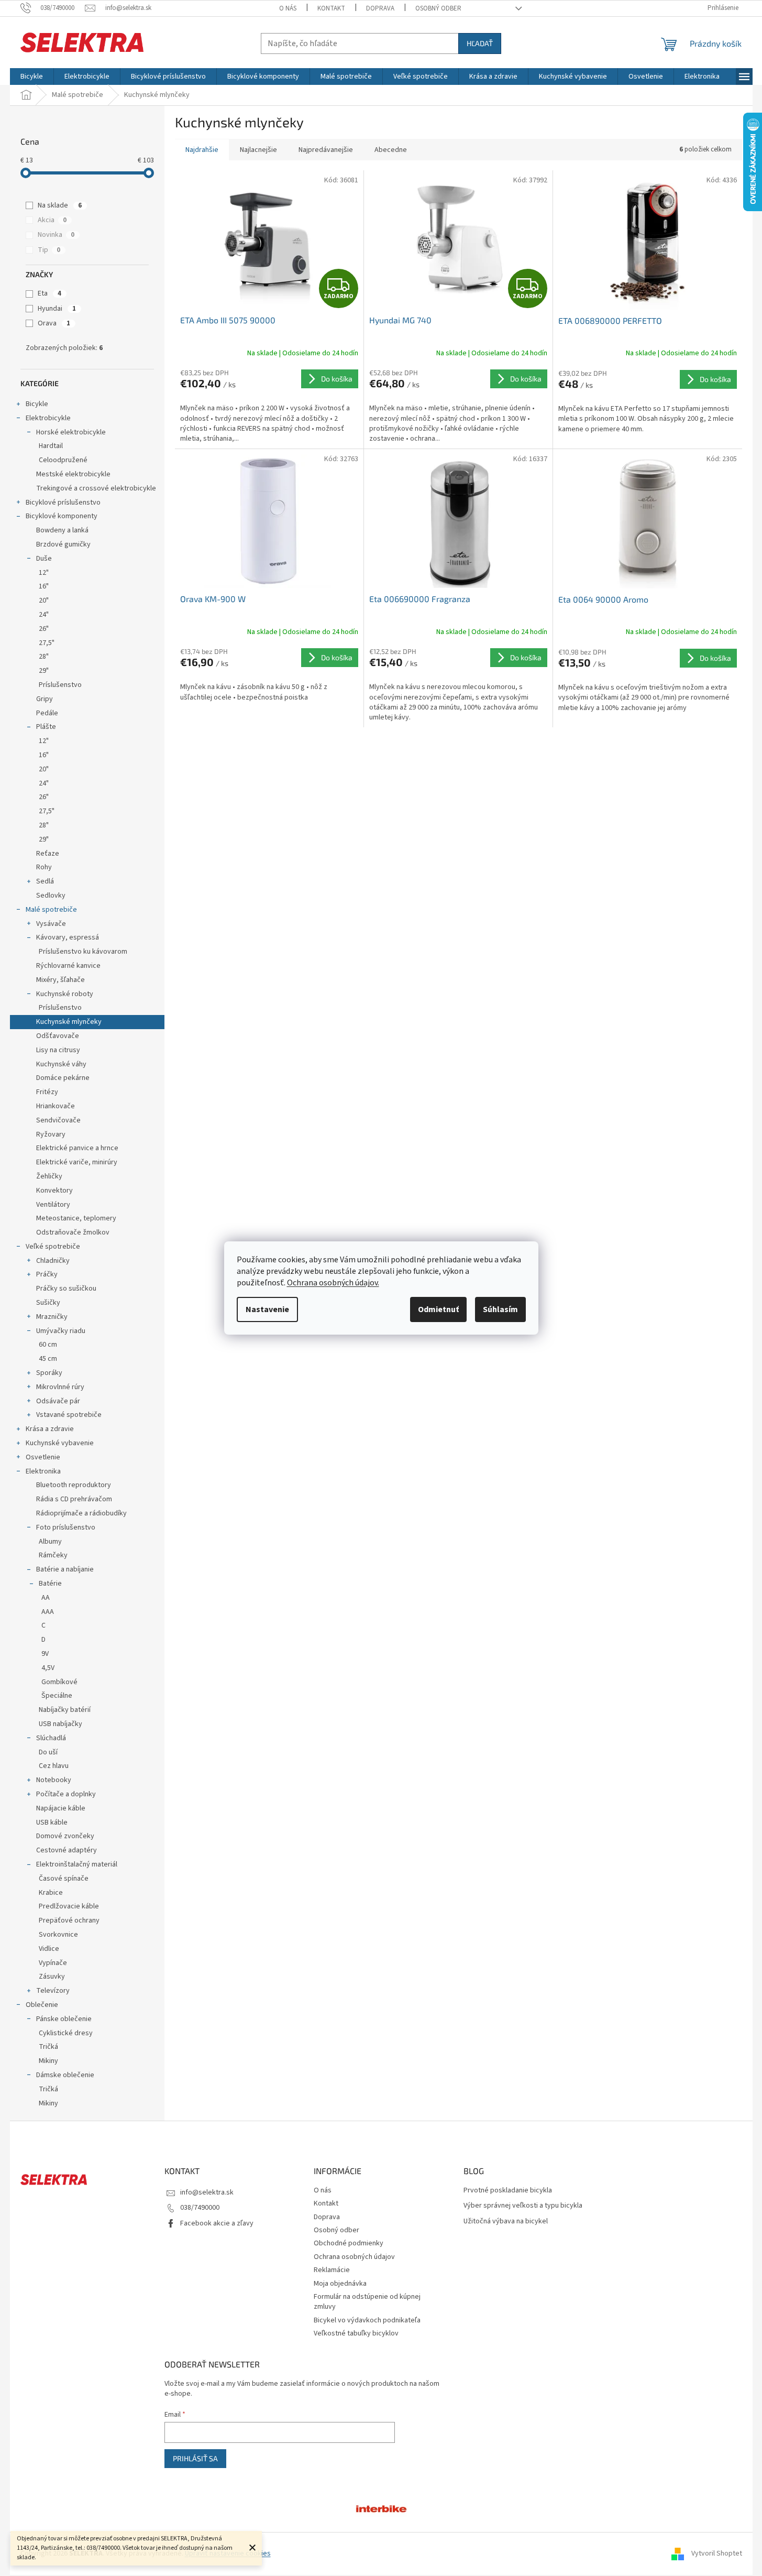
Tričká (48, 2047)
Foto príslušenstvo (66, 1527)
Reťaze (48, 854)
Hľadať (480, 43)
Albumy (50, 1542)
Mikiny (48, 2061)
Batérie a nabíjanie (65, 1569)
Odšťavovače (58, 1036)
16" (44, 586)
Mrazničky (52, 1317)
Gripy (45, 699)
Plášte (46, 727)
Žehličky (49, 1176)
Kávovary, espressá (68, 937)
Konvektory (54, 1191)
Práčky (47, 1274)
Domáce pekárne (63, 1078)
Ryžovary (51, 1134)
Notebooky (54, 1780)
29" (44, 671)
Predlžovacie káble (69, 1906)
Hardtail (51, 446)
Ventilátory (53, 1205)
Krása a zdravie (50, 1429)
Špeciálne (57, 1696)
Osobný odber (438, 8)
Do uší (48, 1752)
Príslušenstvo (60, 685)
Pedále (47, 713)
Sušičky (48, 1303)
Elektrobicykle (48, 418)
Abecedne (391, 150)
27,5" (47, 643)
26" (44, 629)
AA (46, 1598)
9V (45, 1654)
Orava (54, 323)
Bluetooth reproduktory (74, 1485)
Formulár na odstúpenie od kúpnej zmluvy (367, 2302)
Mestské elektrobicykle (73, 474)
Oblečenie (42, 2005)
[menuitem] (32, 77)
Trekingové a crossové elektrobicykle (96, 488)
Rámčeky (53, 1555)
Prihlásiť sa (195, 2458)
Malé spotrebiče (51, 910)
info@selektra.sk (207, 2192)
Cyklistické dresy (66, 2033)
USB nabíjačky (60, 1724)
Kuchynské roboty (65, 994)
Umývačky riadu (61, 1331)
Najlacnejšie (258, 150)
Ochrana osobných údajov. (333, 1283)
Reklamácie (332, 2270)
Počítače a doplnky (66, 1794)
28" (44, 657)
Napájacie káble (61, 1808)
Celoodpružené (63, 460)
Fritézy (47, 1092)
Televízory (53, 1991)
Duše (44, 559)
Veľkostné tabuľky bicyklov (356, 2333)
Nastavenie (267, 1309)
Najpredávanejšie (326, 150)
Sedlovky (51, 896)
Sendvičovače (58, 1120)
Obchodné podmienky (349, 2243)
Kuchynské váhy (61, 1064)
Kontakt (331, 8)
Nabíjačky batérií (65, 1710)
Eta (49, 293)
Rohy (44, 867)
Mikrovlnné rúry (60, 1387)
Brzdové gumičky (63, 544)
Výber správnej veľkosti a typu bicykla (523, 2206)
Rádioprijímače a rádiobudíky (81, 1513)
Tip (49, 250)
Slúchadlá (51, 1738)
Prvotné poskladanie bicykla (508, 2191)
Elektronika (43, 1471)
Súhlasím (500, 1309)
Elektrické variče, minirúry (77, 1162)
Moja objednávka (340, 2284)
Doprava (380, 8)
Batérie (50, 1584)
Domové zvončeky (65, 1836)
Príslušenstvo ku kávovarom (83, 952)
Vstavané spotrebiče (69, 1415)
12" (44, 573)
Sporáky (49, 1373)
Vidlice (49, 1949)
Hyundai (57, 309)
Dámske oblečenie (65, 2075)
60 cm (48, 1345)
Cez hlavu (54, 1766)
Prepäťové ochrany (69, 1920)
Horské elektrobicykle (71, 432)
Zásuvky (52, 1977)
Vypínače (53, 1963)
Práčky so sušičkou (66, 1289)
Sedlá (45, 881)
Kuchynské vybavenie (60, 1443)
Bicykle (37, 404)
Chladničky (53, 1261)
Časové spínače (64, 1879)
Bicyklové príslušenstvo (63, 503)
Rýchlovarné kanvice (68, 966)
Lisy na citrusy (58, 1050)
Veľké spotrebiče (53, 1247)
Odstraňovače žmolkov (73, 1232)
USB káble (52, 1822)
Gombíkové (59, 1682)
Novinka (56, 235)
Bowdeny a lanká (62, 530)
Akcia (52, 220)
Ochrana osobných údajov (354, 2257)
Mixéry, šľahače (60, 980)
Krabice (51, 1893)
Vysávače (51, 924)
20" (44, 601)
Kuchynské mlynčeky (69, 1022)
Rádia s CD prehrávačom (74, 1499)
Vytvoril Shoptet (717, 2553)
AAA (48, 1612)
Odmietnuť (438, 1309)
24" (44, 615)
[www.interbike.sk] (381, 2508)
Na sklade (60, 205)
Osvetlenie (43, 1457)
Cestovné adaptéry (67, 1850)
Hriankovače (56, 1106)
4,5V (48, 1668)
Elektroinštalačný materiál (77, 1864)
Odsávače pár (58, 1401)
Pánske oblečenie (64, 2019)
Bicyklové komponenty (62, 516)
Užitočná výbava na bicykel (506, 2222)
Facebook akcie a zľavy (217, 2223)
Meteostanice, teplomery (76, 1218)
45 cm (48, 1359)
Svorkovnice (58, 1935)
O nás (288, 8)
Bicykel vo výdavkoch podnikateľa (367, 2320)
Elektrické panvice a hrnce (77, 1148)
